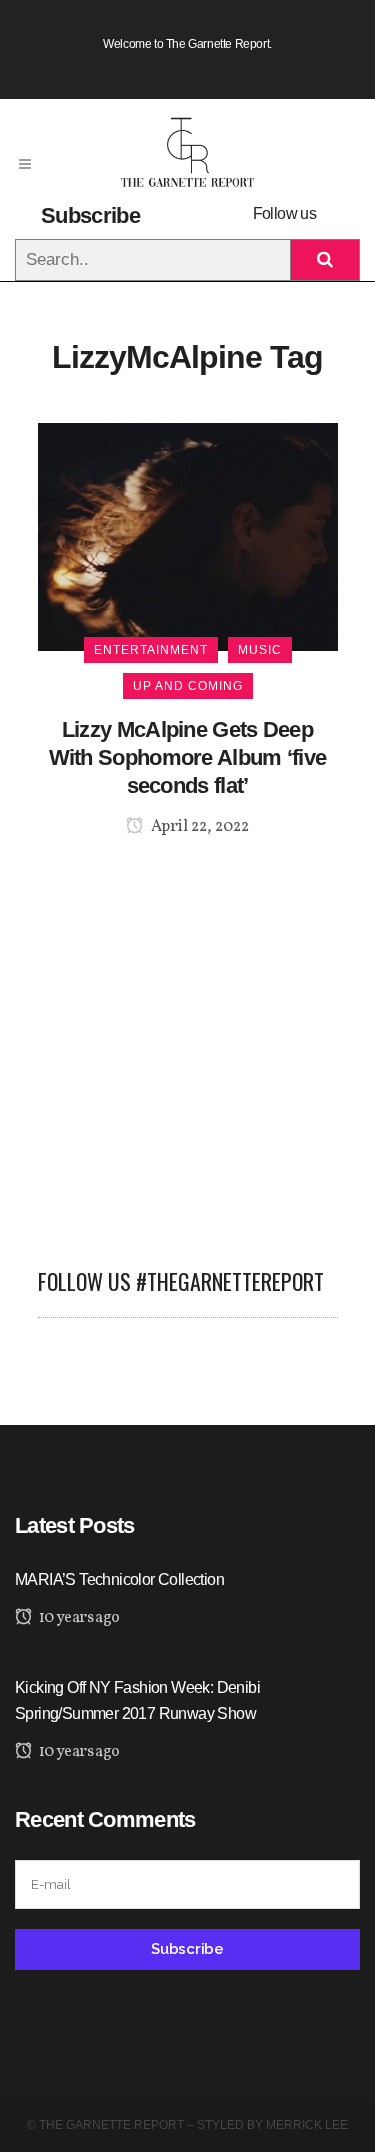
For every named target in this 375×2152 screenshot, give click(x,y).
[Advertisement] (187, 1040)
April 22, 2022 (198, 827)
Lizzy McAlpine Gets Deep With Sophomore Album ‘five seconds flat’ (188, 757)
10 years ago (77, 1618)
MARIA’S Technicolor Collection (119, 1579)
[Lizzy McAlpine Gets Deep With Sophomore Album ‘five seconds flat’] (188, 535)
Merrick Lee (307, 2125)
